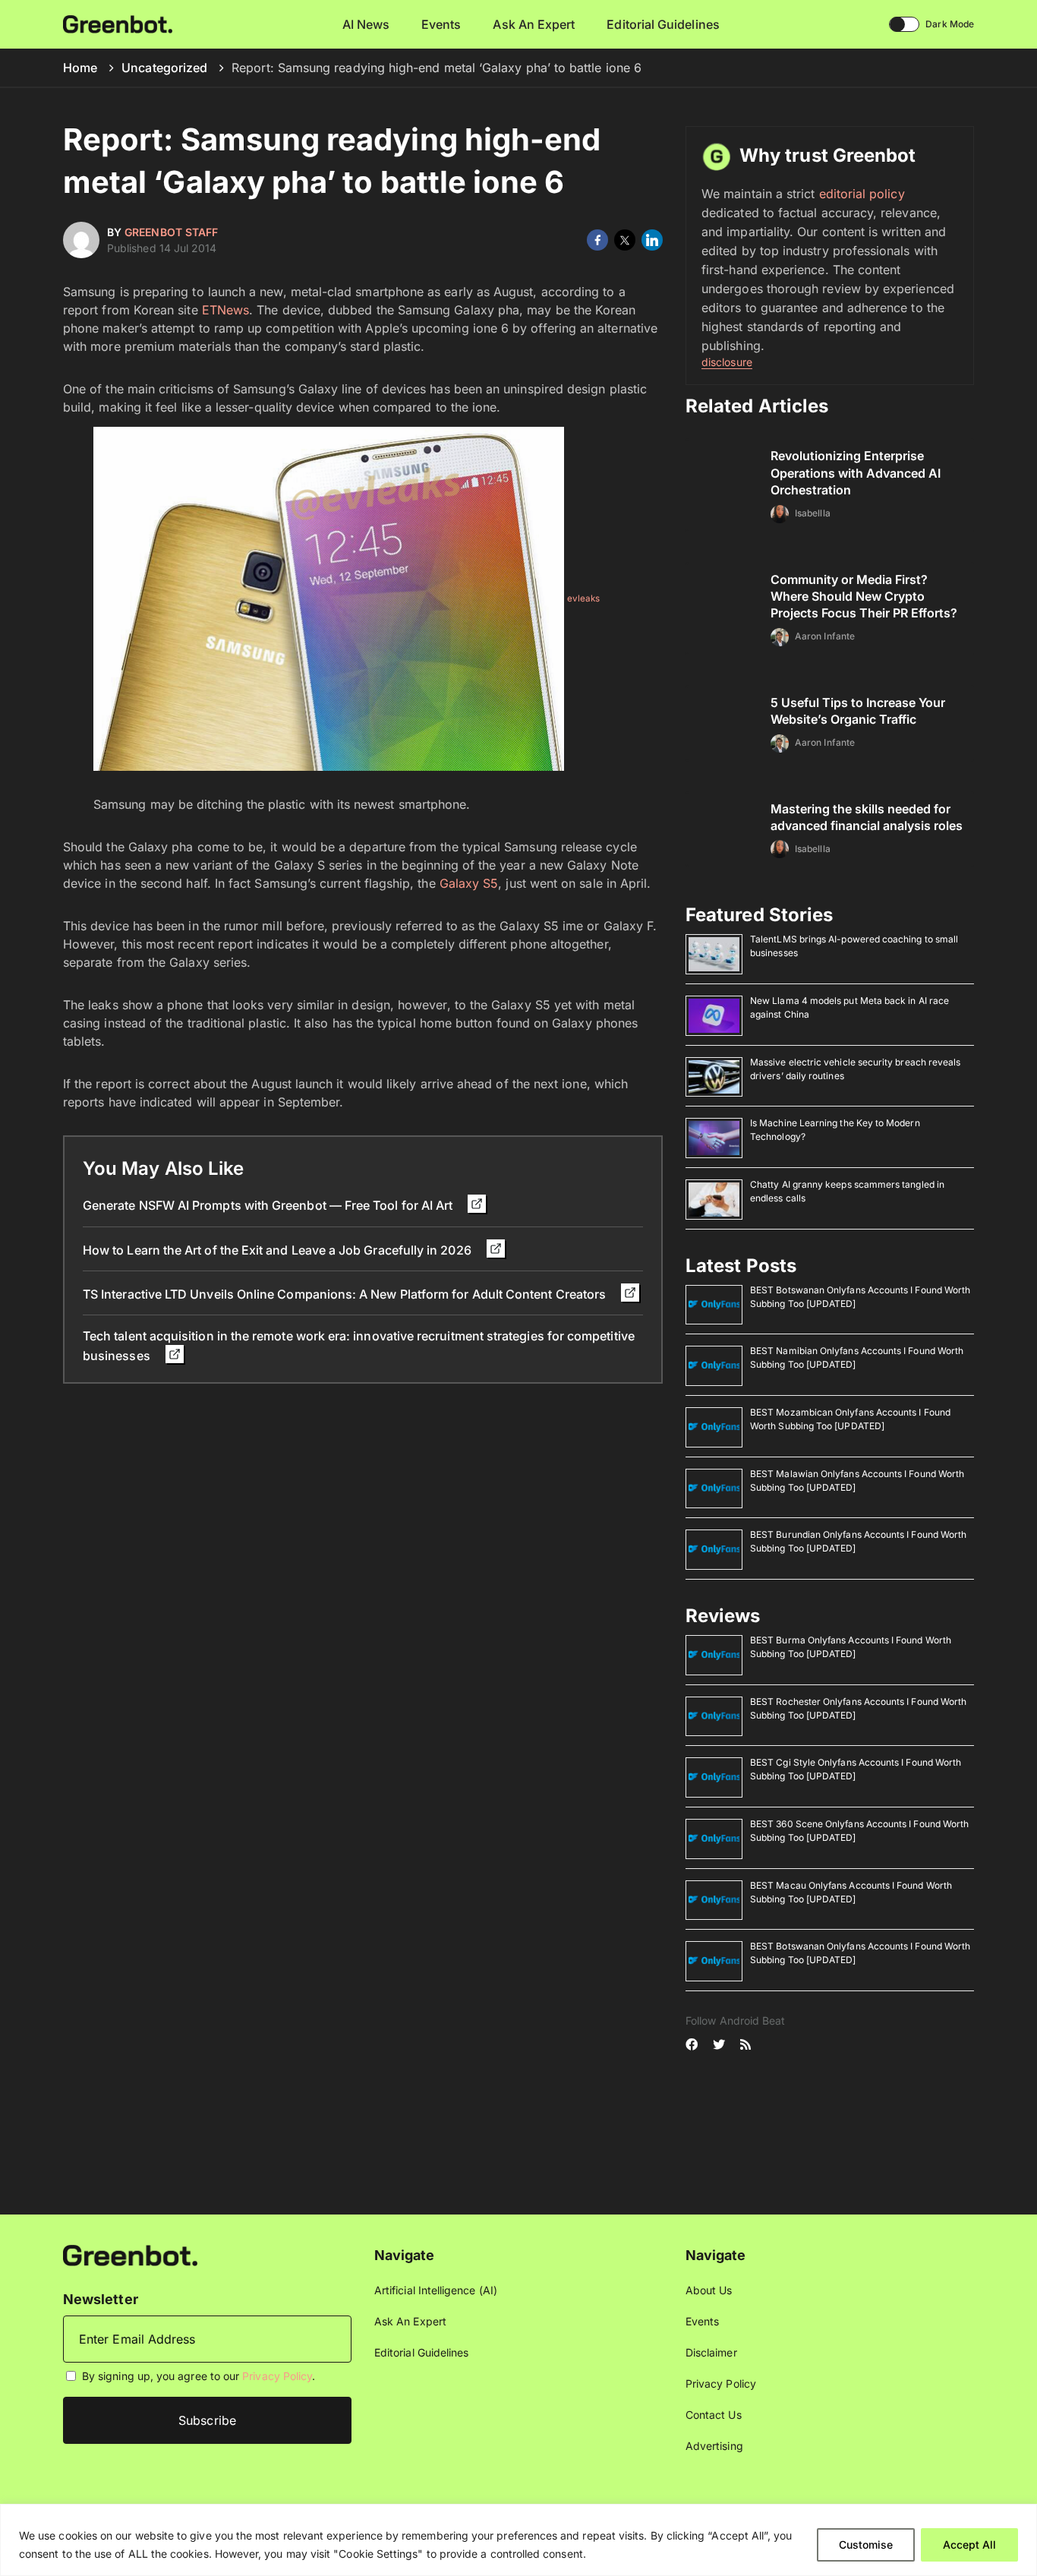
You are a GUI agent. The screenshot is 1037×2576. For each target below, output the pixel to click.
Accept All (969, 2544)
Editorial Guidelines (663, 24)
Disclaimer (711, 2352)
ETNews (225, 310)
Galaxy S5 (469, 883)
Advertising (714, 2446)
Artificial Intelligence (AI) (436, 2290)
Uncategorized (164, 68)
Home (80, 68)
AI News (366, 24)
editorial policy (862, 194)
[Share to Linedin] (652, 240)
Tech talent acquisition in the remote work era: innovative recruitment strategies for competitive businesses (359, 1345)
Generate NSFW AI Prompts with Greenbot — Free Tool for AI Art (269, 1205)
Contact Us (714, 2415)
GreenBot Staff (171, 232)
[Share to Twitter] (625, 240)
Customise (866, 2544)
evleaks (584, 599)
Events (441, 24)
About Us (709, 2290)
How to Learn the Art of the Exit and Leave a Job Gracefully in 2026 (279, 1250)
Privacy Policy (277, 2376)
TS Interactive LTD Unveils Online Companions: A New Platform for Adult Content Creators (346, 1294)
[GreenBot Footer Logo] (130, 2254)
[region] (518, 2540)
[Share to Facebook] (597, 240)
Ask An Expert (534, 24)
